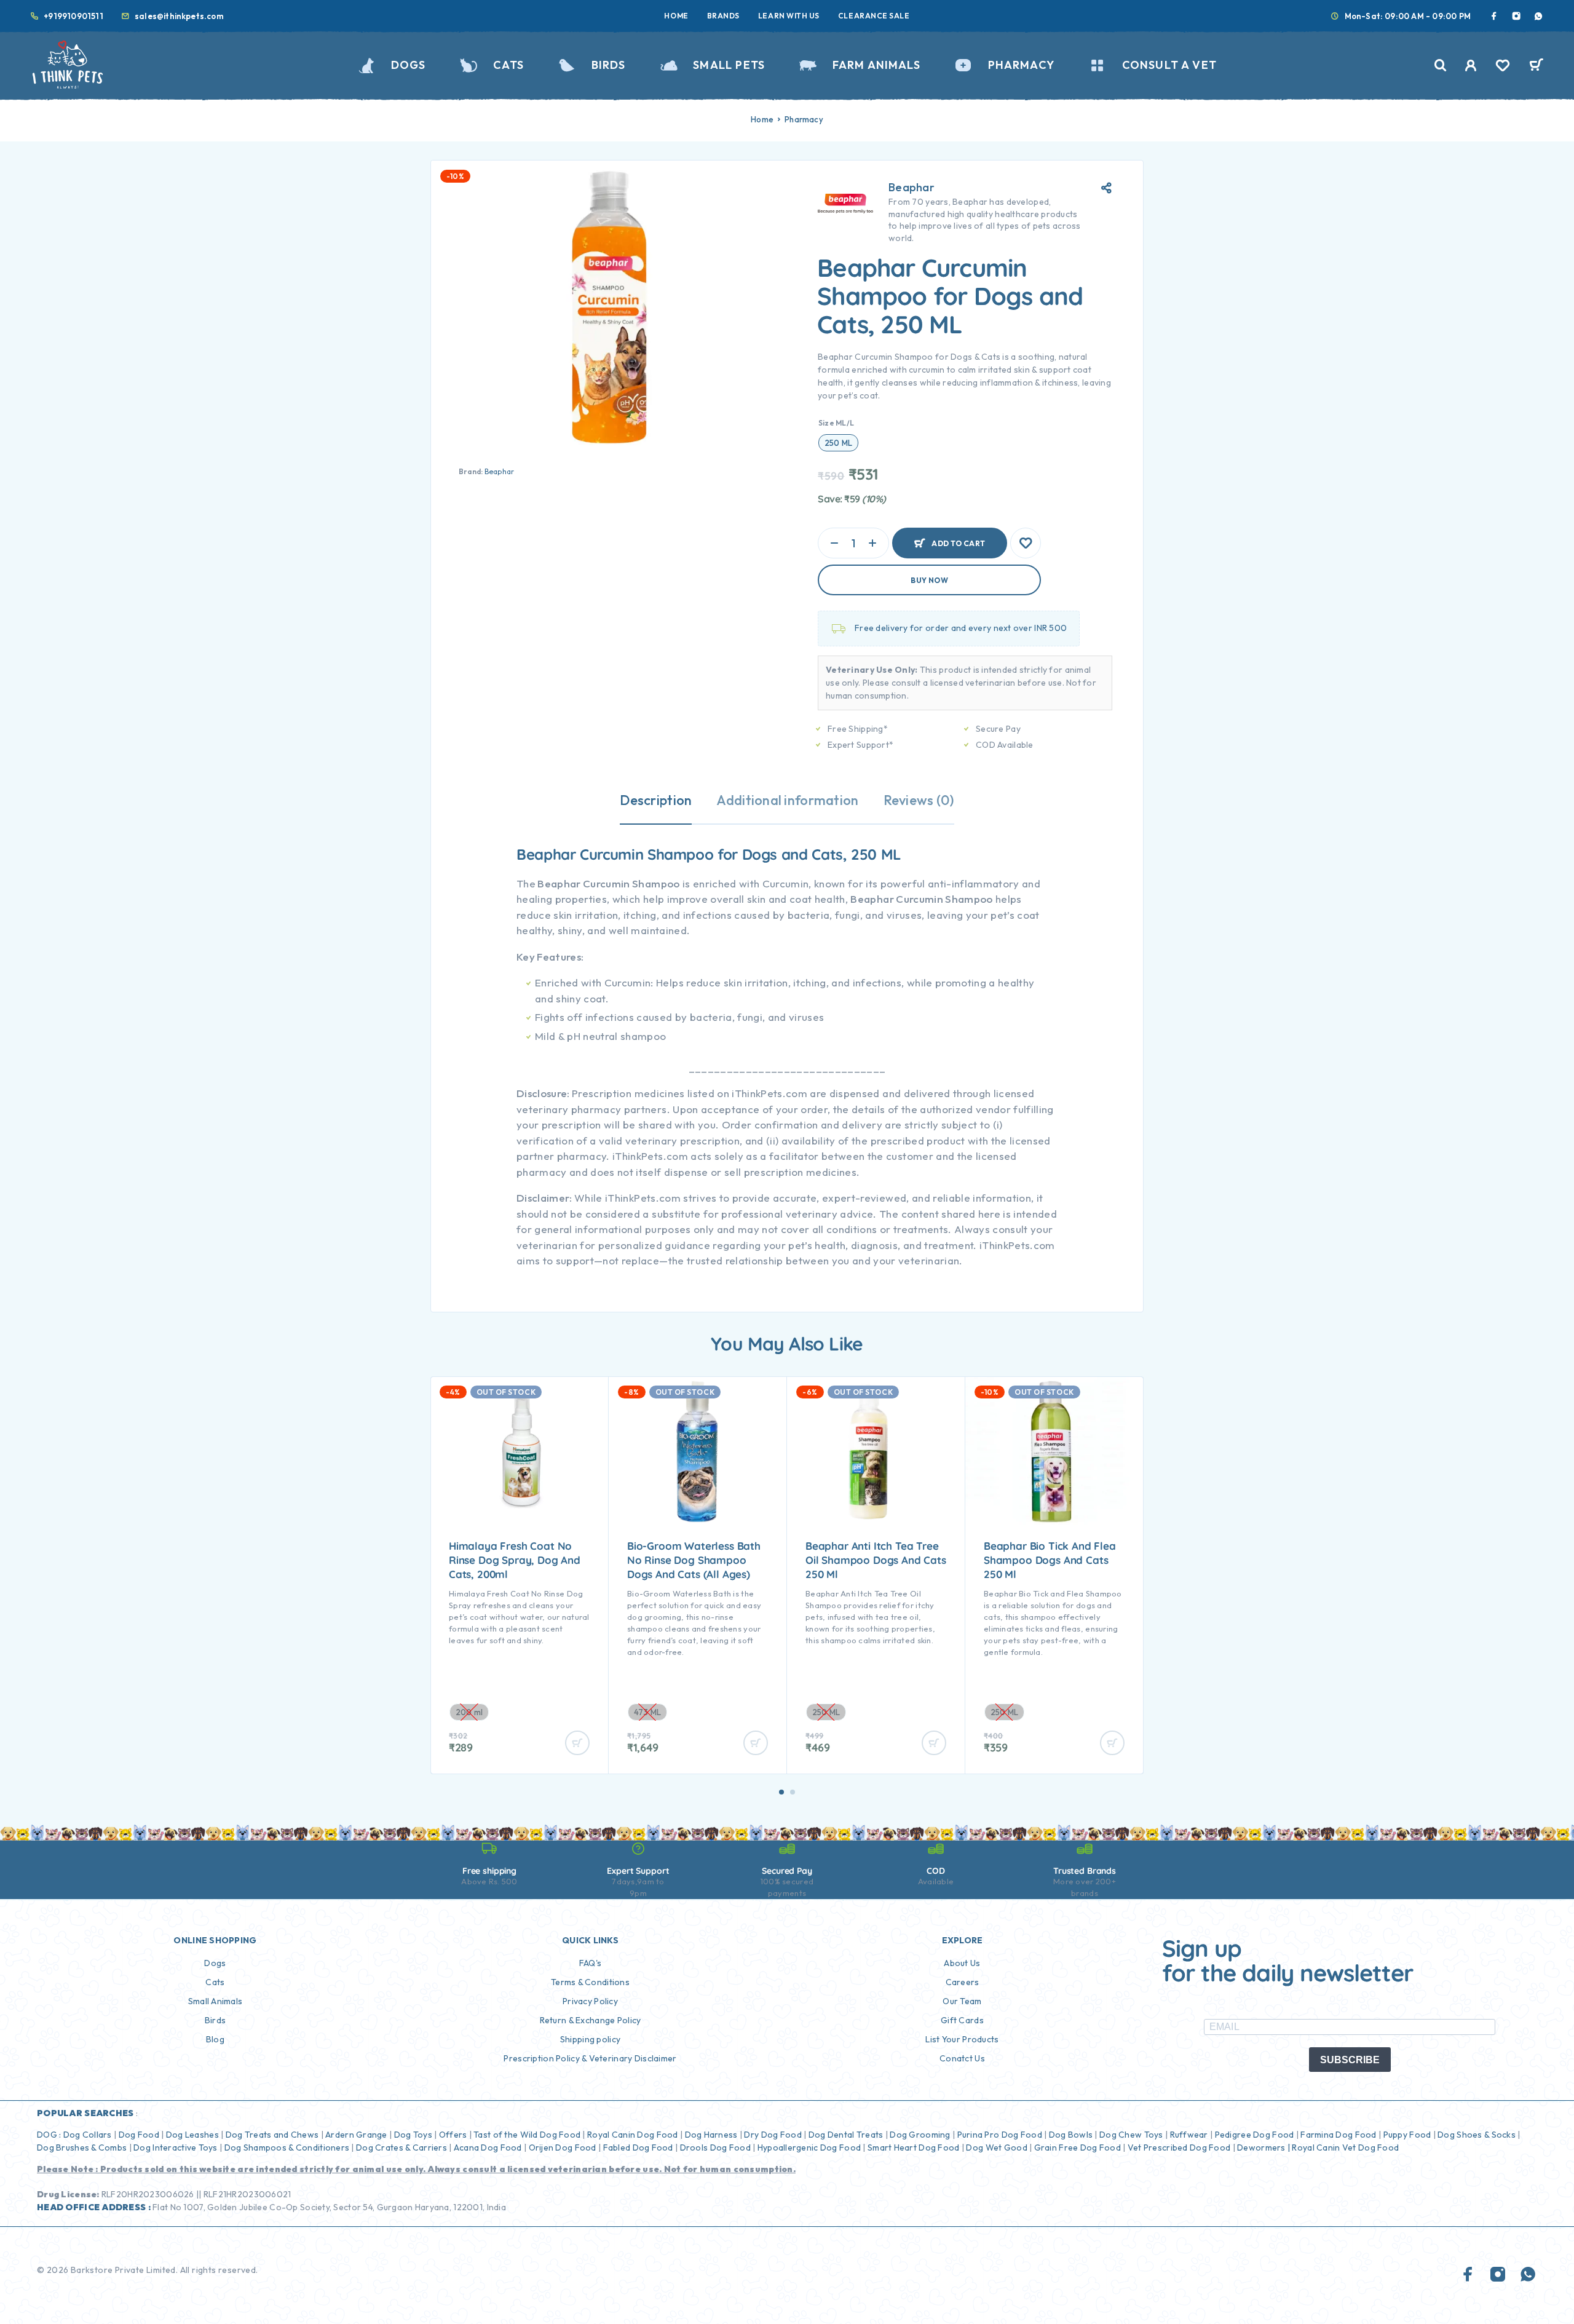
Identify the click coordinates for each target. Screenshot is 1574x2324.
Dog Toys (413, 2135)
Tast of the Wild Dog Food (527, 2135)
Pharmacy (1021, 65)
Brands (723, 16)
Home (676, 16)
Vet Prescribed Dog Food (1179, 2148)
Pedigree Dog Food (1255, 2135)
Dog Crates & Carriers (401, 2148)
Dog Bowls (1071, 2135)
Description (656, 800)
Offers (453, 2135)
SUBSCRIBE (1350, 2060)
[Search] (1441, 65)
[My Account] (1471, 65)
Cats (508, 65)
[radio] (838, 443)
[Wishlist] (1503, 67)
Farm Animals (876, 65)
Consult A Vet (1169, 65)
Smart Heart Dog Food (914, 2148)
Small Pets (729, 65)
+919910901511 (73, 16)
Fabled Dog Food (638, 2148)
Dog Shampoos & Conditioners (287, 2148)
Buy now (929, 580)
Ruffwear (1189, 2135)
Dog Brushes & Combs (82, 2148)
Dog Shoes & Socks (1477, 2135)
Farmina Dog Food (1338, 2135)
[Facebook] (1494, 16)
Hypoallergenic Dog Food (809, 2148)
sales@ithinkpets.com (179, 16)
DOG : (49, 2135)
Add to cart (958, 538)
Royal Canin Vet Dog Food (1346, 2148)
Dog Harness (711, 2135)
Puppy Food (1407, 2135)
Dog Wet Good (996, 2148)
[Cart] (1536, 66)
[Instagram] (1516, 16)
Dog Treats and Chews (272, 2135)
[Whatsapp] (1538, 16)
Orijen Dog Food (563, 2148)
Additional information (787, 800)
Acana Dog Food (488, 2148)
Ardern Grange (356, 2135)
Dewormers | (1264, 2148)
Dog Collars (88, 2135)
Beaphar (500, 471)
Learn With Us (789, 16)
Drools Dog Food (715, 2148)
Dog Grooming (920, 2135)
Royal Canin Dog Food (633, 2135)
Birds (609, 65)
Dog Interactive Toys (176, 2148)
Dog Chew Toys (1131, 2135)
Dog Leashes (192, 2135)
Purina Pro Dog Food (1000, 2135)
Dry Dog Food (773, 2135)
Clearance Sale (874, 16)
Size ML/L (836, 423)
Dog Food (139, 2135)
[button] (781, 1792)
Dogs (408, 65)
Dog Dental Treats (846, 2135)
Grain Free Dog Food (1078, 2148)
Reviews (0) (919, 800)
